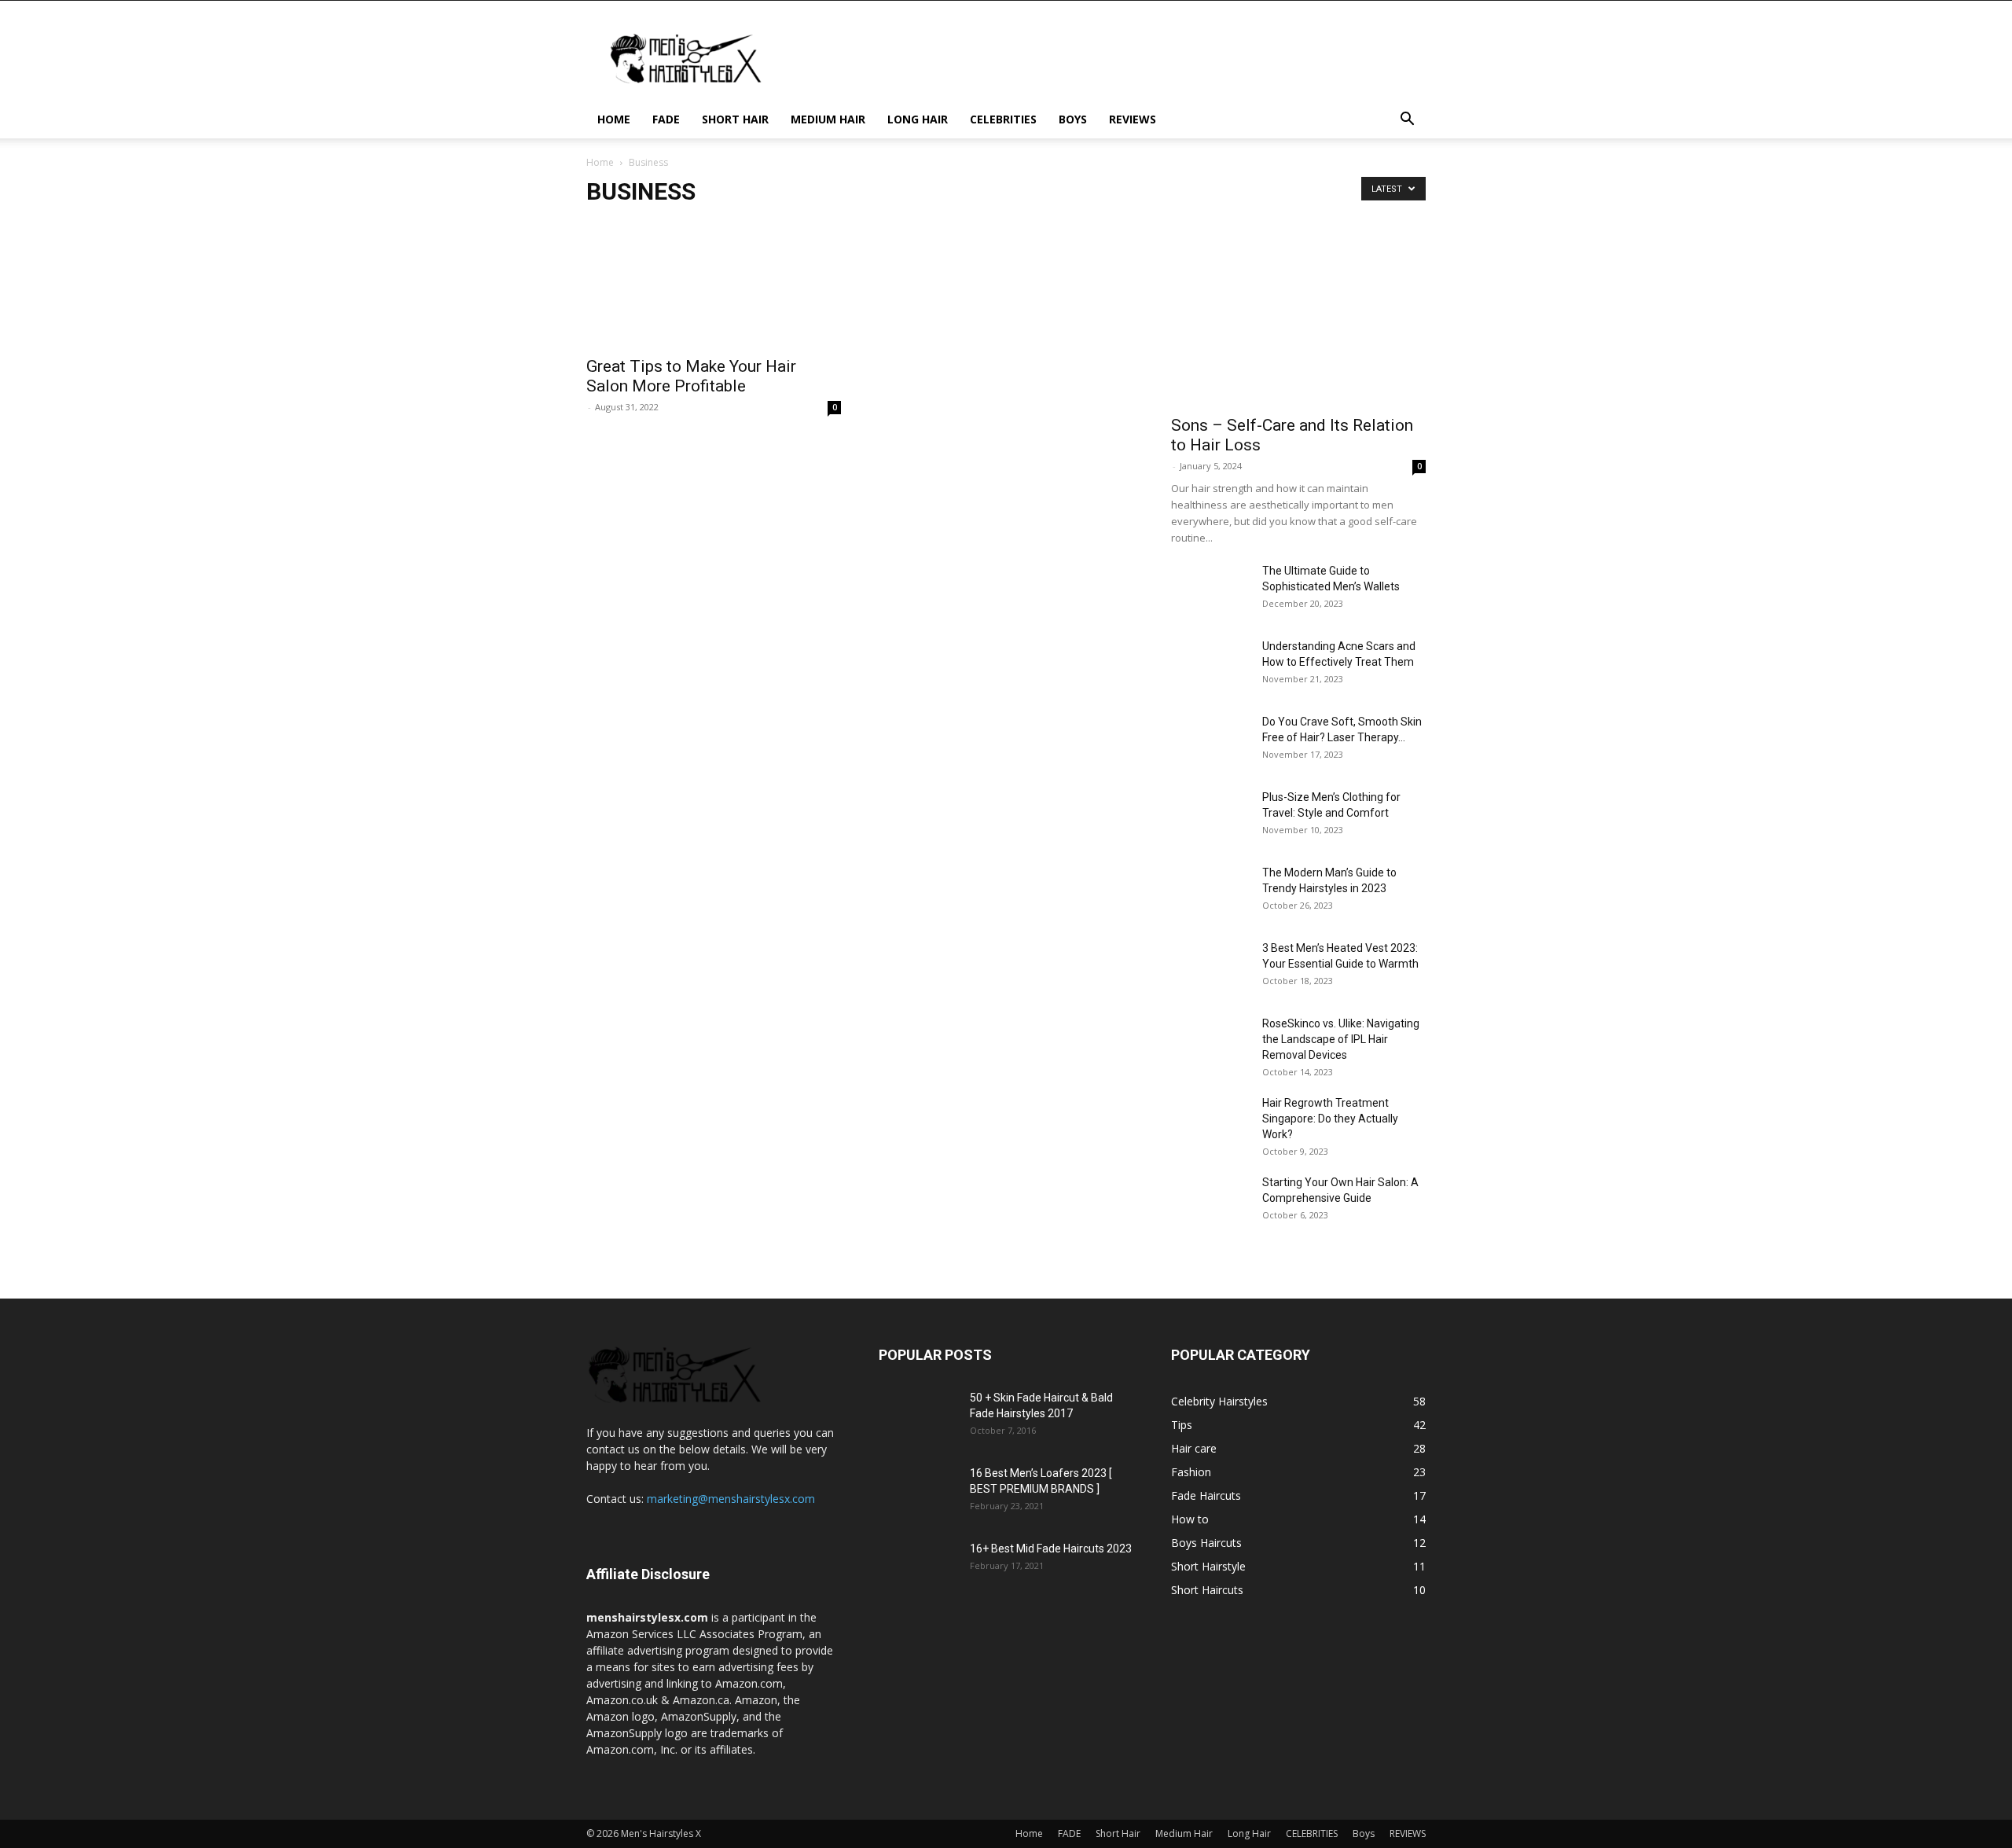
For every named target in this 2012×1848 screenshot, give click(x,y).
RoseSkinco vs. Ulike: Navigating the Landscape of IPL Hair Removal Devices (1341, 1039)
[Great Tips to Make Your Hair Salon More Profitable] (714, 284)
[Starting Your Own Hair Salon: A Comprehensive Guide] (1210, 1202)
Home (614, 119)
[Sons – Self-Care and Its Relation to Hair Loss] (1298, 313)
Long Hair (918, 119)
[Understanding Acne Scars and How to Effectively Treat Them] (1210, 666)
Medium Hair (828, 119)
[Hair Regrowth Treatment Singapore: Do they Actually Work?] (1210, 1122)
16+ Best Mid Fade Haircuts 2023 (1051, 1549)
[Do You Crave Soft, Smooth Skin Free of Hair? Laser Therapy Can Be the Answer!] (1210, 741)
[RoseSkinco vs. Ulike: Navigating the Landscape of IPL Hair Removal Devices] (1210, 1043)
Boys (1073, 119)
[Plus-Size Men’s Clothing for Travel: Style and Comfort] (1193, 805)
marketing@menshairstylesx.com (731, 1499)
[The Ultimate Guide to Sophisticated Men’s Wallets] (1210, 590)
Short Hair (735, 119)
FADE (666, 119)
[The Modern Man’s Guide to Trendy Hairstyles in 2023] (1210, 892)
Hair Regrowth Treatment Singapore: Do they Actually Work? (1330, 1119)
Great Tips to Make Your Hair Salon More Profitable (691, 376)
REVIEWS (1133, 119)
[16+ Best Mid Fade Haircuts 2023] (918, 1568)
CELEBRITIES (1003, 119)
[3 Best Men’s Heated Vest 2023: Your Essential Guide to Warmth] (1210, 968)
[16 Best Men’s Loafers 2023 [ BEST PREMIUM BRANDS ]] (918, 1493)
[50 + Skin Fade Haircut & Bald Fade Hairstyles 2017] (918, 1417)
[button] (1407, 121)
